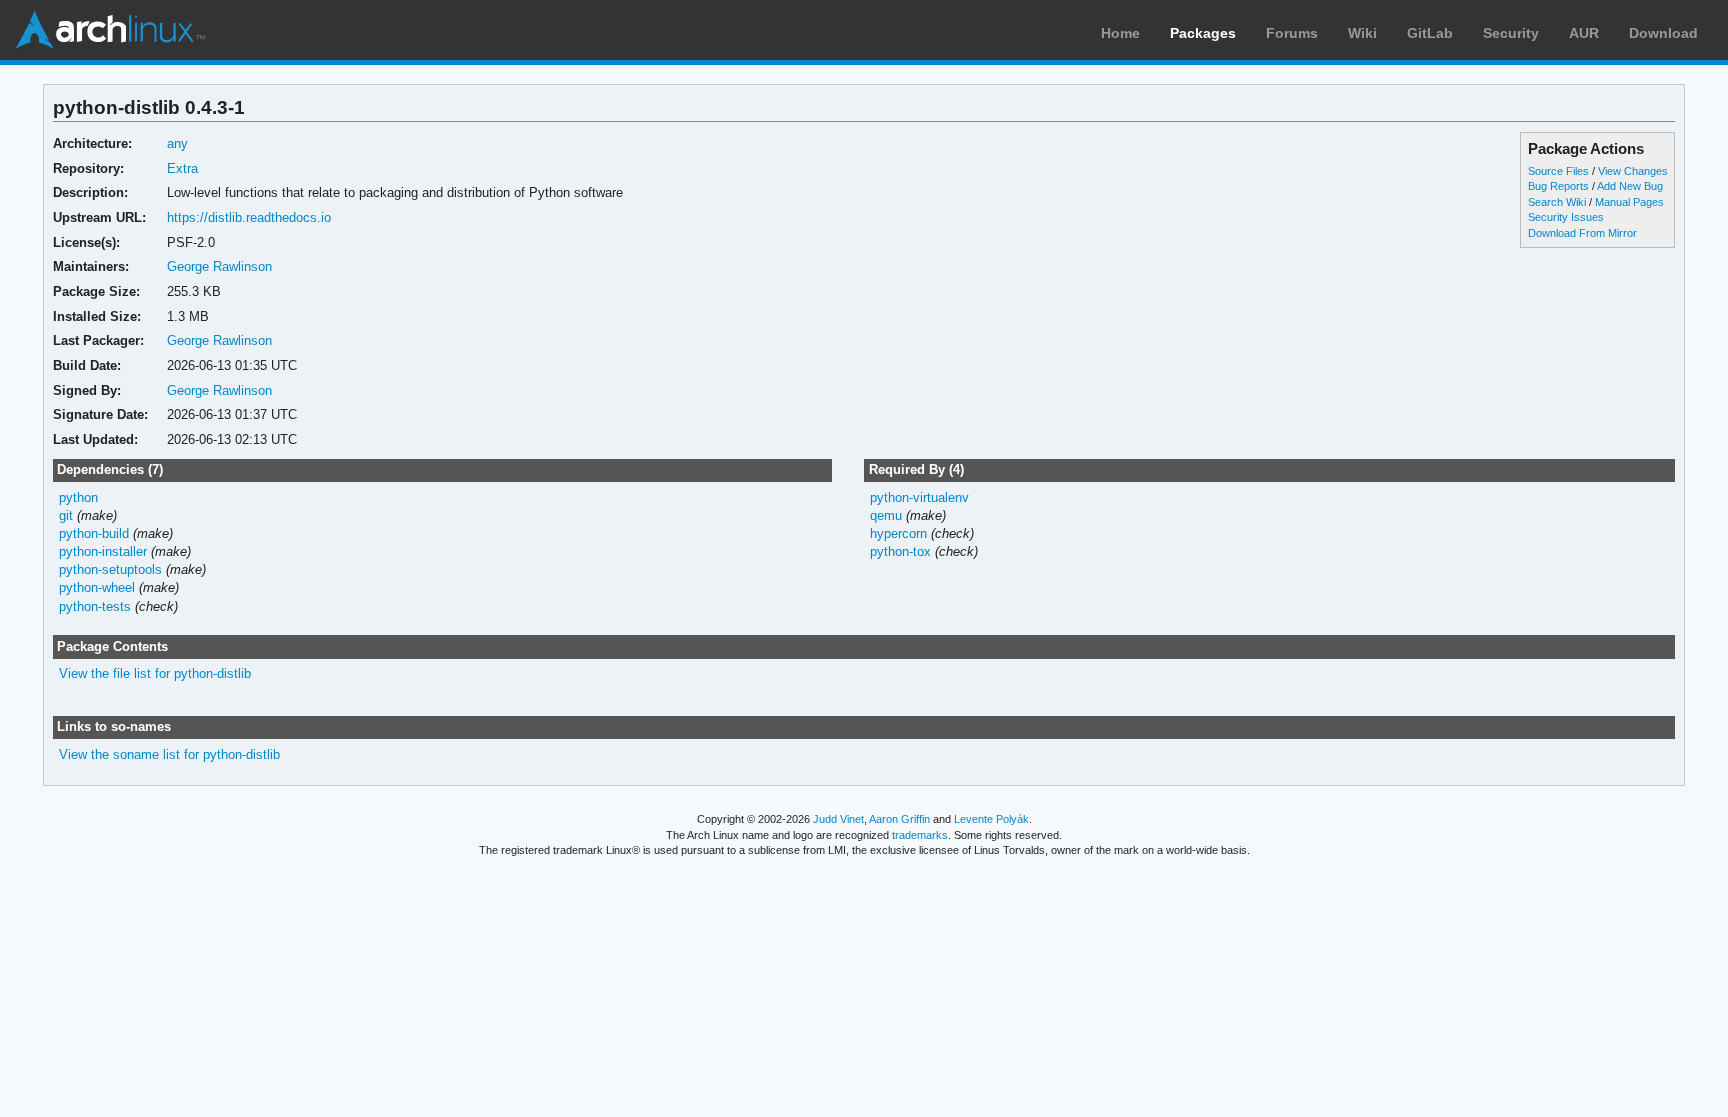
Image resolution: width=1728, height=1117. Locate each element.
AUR (1584, 33)
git (66, 515)
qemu (886, 515)
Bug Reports (1558, 186)
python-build (94, 533)
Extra (182, 168)
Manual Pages (1629, 202)
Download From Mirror (1582, 233)
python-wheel (97, 587)
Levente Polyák (991, 819)
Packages (1203, 33)
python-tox (900, 551)
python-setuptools (110, 569)
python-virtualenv (919, 497)
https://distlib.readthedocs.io (249, 217)
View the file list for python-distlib (155, 673)
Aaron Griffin (899, 819)
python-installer (103, 551)
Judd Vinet (838, 819)
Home (1120, 33)
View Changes (1633, 171)
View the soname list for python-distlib (169, 754)
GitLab (1430, 33)
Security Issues (1566, 217)
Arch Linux (110, 30)
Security (1511, 33)
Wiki (1362, 33)
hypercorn (898, 533)
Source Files (1558, 171)
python (78, 497)
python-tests (95, 606)
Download (1663, 33)
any (177, 143)
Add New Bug (1630, 186)
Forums (1292, 33)
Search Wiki (1557, 202)
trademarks (920, 835)
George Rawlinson (219, 266)
